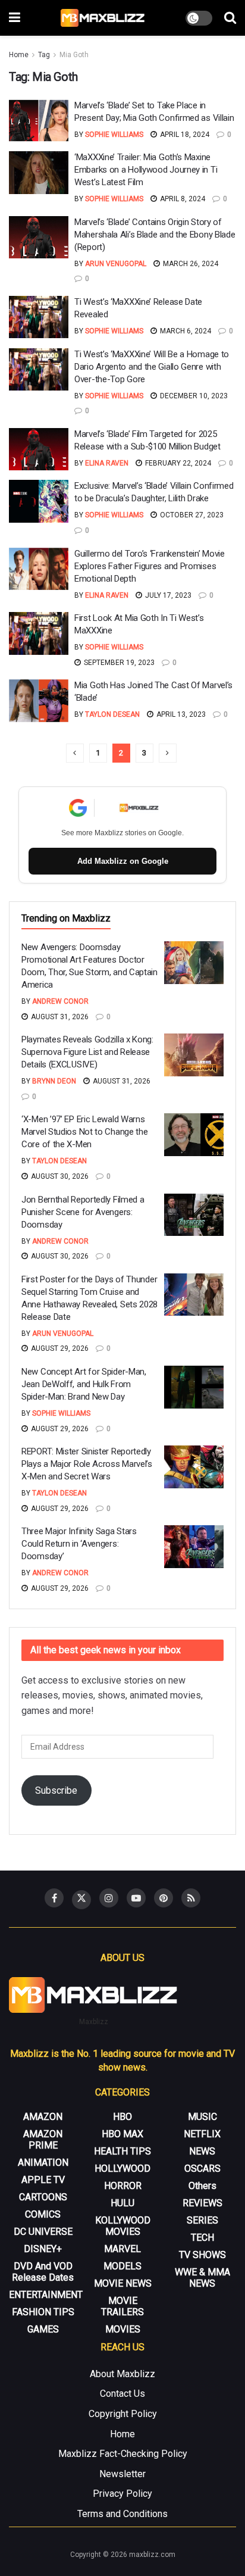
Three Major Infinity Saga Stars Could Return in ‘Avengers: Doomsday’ (79, 1544)
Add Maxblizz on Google (123, 861)
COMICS (43, 2214)
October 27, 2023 (191, 515)
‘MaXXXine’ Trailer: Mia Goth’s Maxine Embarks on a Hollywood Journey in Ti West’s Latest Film (146, 170)
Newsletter (122, 2474)
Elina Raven (107, 463)
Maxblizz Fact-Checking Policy (123, 2454)
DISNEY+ (43, 2249)
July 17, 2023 (167, 595)
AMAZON (43, 2117)
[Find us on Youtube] (136, 1898)
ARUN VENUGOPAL (116, 264)
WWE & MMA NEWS (202, 2278)
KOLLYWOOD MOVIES (123, 2226)
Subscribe (56, 1790)
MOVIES (123, 2329)
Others (202, 2186)
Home (19, 55)
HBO (122, 2117)
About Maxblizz (122, 2374)
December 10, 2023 (193, 396)
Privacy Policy (122, 2494)
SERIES (202, 2220)
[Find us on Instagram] (109, 1898)
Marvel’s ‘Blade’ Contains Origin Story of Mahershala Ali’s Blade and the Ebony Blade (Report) (155, 235)
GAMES (43, 2329)
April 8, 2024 (182, 199)
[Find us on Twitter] (81, 1900)
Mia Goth (74, 55)
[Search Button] (230, 18)
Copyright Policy (123, 2414)
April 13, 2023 (180, 714)
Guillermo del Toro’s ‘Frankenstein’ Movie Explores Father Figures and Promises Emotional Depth (150, 566)
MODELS (122, 2266)
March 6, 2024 (185, 331)
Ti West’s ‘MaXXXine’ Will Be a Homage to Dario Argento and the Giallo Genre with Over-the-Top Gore (152, 367)
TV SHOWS (202, 2255)
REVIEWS (202, 2203)
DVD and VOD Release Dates (43, 2272)
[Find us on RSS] (191, 1898)
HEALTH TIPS (122, 2151)
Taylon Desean (112, 714)
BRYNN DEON (54, 1081)
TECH (202, 2238)
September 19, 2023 (118, 663)
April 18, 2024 (184, 135)
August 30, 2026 (59, 1176)
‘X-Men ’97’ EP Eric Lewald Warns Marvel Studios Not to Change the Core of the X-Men (84, 1132)
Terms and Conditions (122, 2514)
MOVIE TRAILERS (122, 2306)
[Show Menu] (15, 18)
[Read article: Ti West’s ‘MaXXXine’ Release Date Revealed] (39, 317)
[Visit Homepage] (103, 18)
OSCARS (202, 2168)
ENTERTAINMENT (46, 2295)
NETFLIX (202, 2134)
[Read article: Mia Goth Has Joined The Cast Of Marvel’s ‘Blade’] (39, 701)
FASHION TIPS (43, 2312)
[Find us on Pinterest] (164, 1898)
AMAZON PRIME (43, 2140)
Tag (44, 55)
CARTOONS (43, 2197)
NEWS (202, 2151)
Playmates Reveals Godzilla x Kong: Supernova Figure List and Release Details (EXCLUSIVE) (87, 1052)
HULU (122, 2203)
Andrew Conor (60, 1001)
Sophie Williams (114, 135)
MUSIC (202, 2117)
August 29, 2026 (59, 1348)
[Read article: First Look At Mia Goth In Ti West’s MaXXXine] (39, 633)
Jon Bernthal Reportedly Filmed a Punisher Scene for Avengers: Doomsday (83, 1212)
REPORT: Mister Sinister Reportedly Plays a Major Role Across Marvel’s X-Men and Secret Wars (87, 1464)
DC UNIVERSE (43, 2232)
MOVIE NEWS (123, 2283)
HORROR (123, 2186)
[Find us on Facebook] (54, 1898)
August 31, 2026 (59, 1017)
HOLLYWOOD (122, 2168)
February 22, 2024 (177, 463)
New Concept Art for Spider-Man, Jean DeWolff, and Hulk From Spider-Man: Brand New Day (84, 1384)
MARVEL (122, 2249)
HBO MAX (122, 2134)
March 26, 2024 (190, 264)
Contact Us (122, 2394)
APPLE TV (43, 2180)
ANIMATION (43, 2163)
